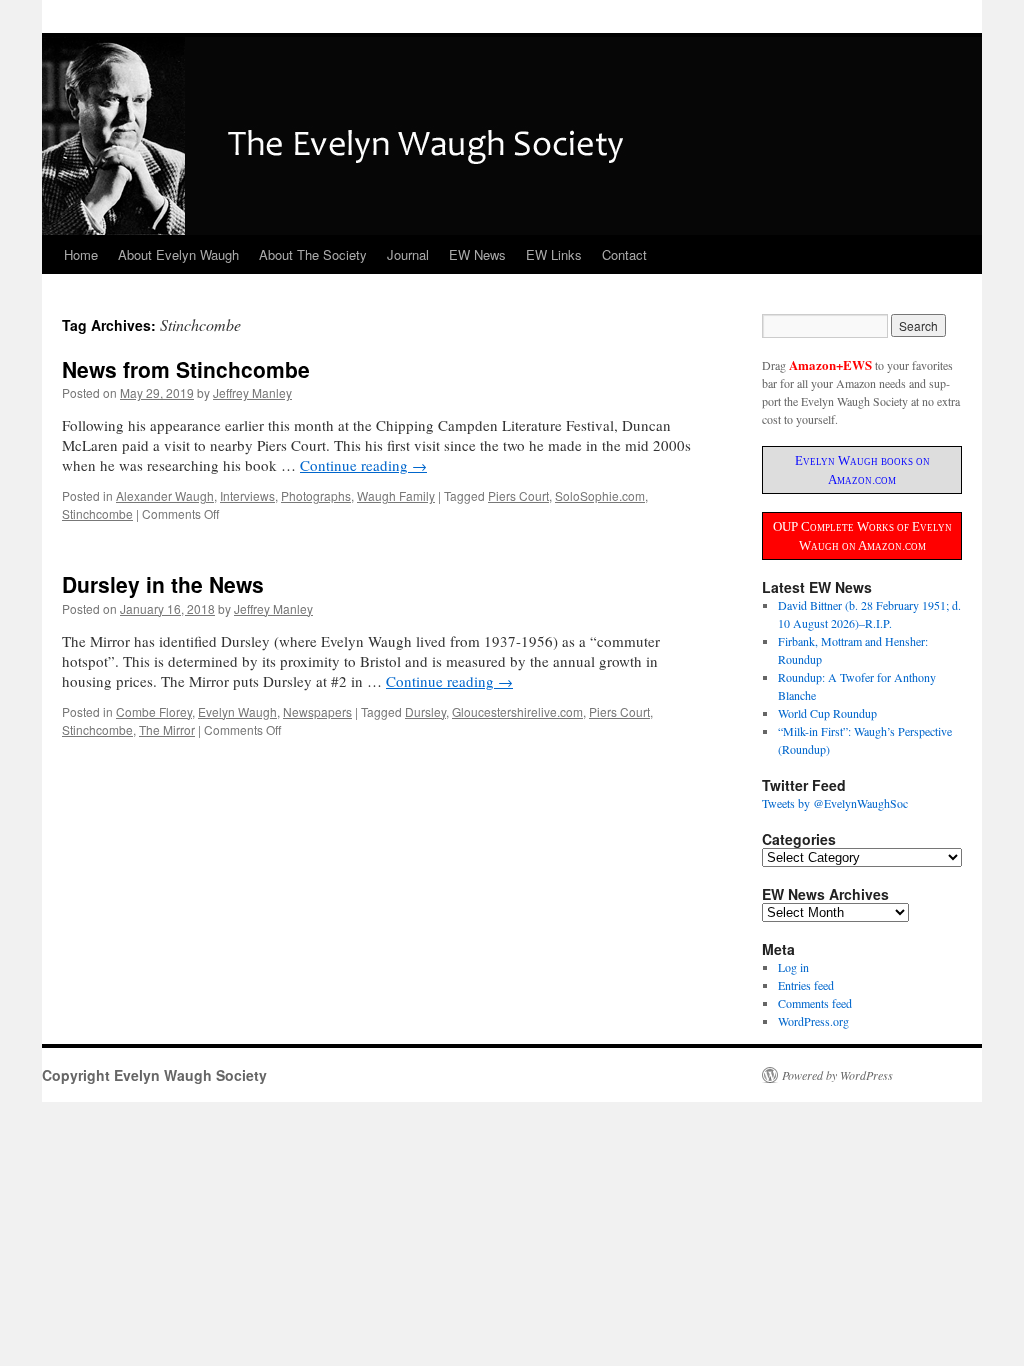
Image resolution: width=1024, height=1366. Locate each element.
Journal (408, 254)
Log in (793, 967)
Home (81, 254)
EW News (477, 254)
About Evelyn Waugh (178, 254)
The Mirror (167, 729)
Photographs (316, 495)
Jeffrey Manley (252, 392)
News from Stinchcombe (186, 369)
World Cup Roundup (827, 713)
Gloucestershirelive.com (517, 711)
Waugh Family (396, 495)
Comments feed (815, 1003)
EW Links (554, 254)
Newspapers (317, 711)
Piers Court (518, 495)
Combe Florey (154, 711)
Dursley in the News (163, 584)
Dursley (425, 711)
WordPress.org (813, 1021)
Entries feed (806, 985)
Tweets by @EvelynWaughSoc (835, 803)
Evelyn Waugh (237, 711)
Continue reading (363, 465)
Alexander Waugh (165, 495)
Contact (624, 254)
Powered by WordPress (837, 1075)
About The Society (313, 254)
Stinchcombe (97, 513)
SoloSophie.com (600, 495)
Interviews (247, 495)
